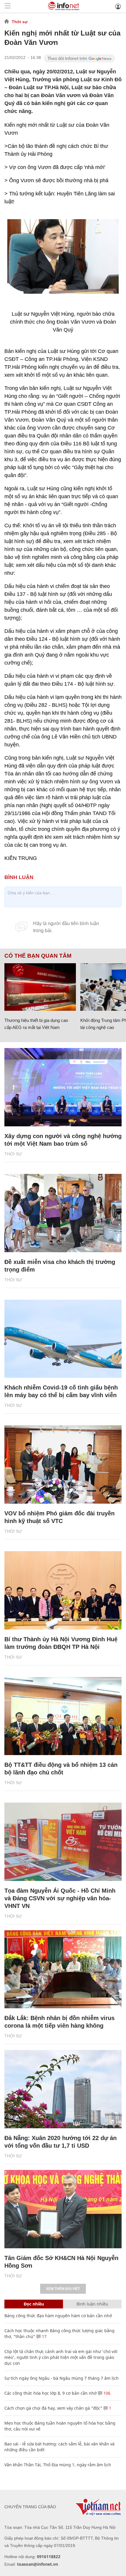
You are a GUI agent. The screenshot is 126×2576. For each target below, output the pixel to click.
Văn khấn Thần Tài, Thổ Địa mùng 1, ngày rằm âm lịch (58, 2465)
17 (44, 2336)
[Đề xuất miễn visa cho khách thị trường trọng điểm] (63, 1213)
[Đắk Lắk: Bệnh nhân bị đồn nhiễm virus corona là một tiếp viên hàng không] (63, 1969)
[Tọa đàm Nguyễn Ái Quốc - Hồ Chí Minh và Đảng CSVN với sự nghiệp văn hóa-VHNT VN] (63, 1842)
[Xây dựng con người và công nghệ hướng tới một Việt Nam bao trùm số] (63, 1087)
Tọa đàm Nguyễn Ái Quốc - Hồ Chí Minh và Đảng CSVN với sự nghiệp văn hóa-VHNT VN (60, 1898)
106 (106, 2393)
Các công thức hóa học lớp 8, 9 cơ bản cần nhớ (51, 2393)
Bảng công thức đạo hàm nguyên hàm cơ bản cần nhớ (58, 2316)
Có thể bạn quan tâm (38, 956)
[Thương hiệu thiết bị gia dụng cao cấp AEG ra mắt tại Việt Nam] (40, 987)
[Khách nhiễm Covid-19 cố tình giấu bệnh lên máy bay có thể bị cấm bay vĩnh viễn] (63, 1339)
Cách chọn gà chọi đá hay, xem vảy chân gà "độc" (53, 2408)
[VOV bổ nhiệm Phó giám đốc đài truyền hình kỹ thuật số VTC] (63, 1464)
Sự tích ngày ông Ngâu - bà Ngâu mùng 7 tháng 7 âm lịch (62, 2378)
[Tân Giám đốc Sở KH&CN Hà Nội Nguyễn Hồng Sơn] (63, 2209)
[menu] (8, 6)
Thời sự (20, 22)
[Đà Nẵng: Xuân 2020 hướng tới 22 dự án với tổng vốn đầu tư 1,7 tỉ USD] (63, 2089)
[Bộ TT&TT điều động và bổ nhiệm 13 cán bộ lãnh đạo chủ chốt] (63, 1716)
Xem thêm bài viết (63, 2289)
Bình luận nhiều (92, 2304)
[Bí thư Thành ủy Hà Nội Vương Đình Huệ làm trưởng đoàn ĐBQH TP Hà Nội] (63, 1590)
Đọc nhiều (34, 2304)
